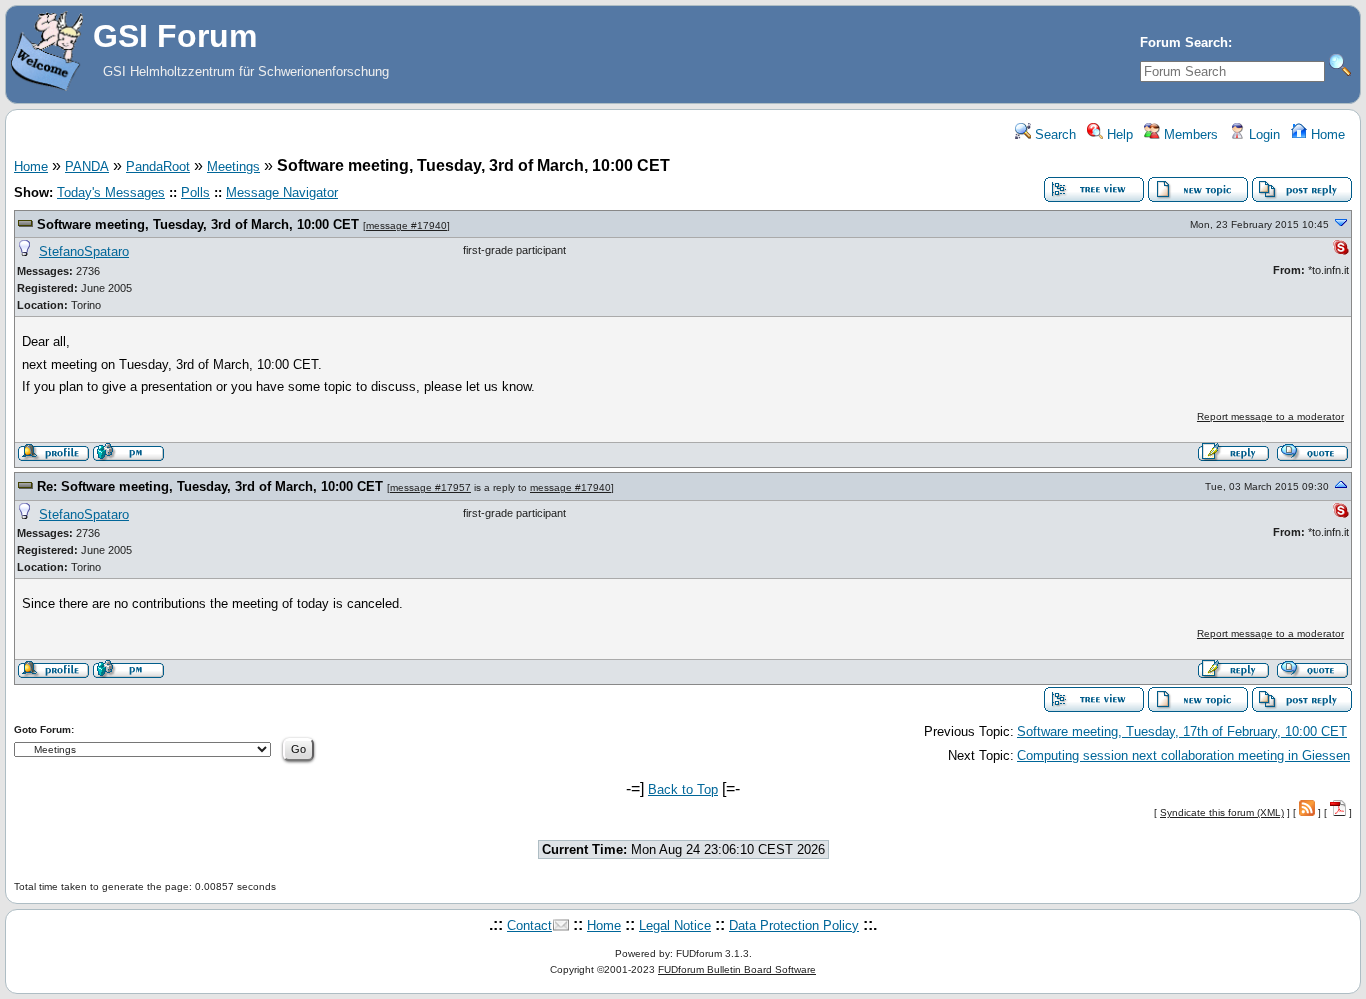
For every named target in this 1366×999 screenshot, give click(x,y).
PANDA (87, 166)
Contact (529, 925)
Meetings (233, 166)
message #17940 (406, 225)
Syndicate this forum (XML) (1222, 812)
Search (1053, 134)
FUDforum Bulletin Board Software (737, 969)
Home (1326, 134)
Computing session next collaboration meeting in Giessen (1183, 755)
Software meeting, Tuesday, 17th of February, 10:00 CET (1182, 731)
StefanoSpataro (84, 251)
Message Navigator (282, 192)
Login (1262, 134)
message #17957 (430, 487)
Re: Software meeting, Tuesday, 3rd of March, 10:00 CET (210, 486)
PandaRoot (158, 166)
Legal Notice (675, 925)
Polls (195, 192)
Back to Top (683, 789)
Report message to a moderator (1270, 416)
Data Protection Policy (794, 925)
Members (1189, 134)
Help (1118, 134)
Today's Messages (111, 192)
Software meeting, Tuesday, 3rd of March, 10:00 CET (198, 224)
